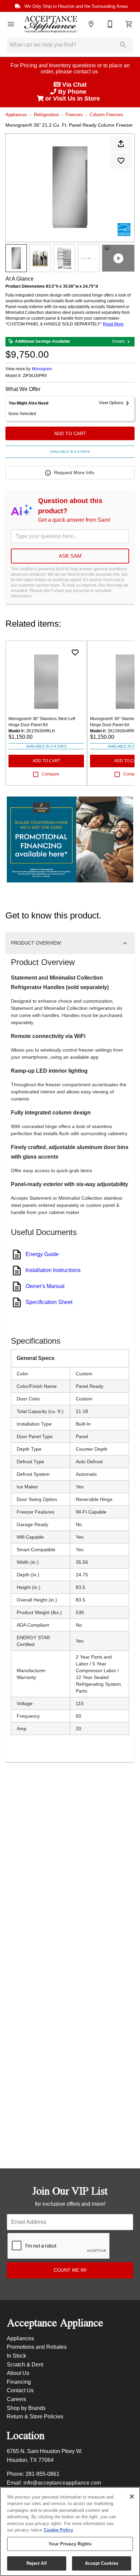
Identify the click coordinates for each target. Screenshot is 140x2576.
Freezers (74, 115)
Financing (19, 2382)
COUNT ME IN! (70, 2270)
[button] (11, 24)
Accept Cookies (102, 2563)
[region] (70, 2532)
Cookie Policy (58, 2530)
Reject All (37, 2563)
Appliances (16, 115)
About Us (18, 2373)
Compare (50, 774)
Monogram (42, 369)
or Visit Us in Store (73, 99)
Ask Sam (70, 556)
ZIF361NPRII (35, 376)
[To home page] (51, 24)
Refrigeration (46, 115)
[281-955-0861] (110, 24)
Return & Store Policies (35, 2417)
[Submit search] (123, 45)
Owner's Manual (45, 1286)
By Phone (73, 92)
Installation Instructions (53, 1270)
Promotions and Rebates (37, 2347)
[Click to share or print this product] (121, 144)
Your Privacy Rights (70, 2544)
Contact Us (20, 2390)
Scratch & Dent (25, 2365)
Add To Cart (70, 433)
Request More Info (74, 472)
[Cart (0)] (129, 24)
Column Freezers (107, 115)
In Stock (16, 2356)
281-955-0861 (42, 2474)
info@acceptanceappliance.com (62, 2483)
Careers (16, 2399)
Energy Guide (42, 1254)
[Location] (91, 24)
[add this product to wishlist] (121, 161)
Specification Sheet (49, 1302)
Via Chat (74, 85)
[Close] (132, 2497)
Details (119, 341)
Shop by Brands (26, 2408)
